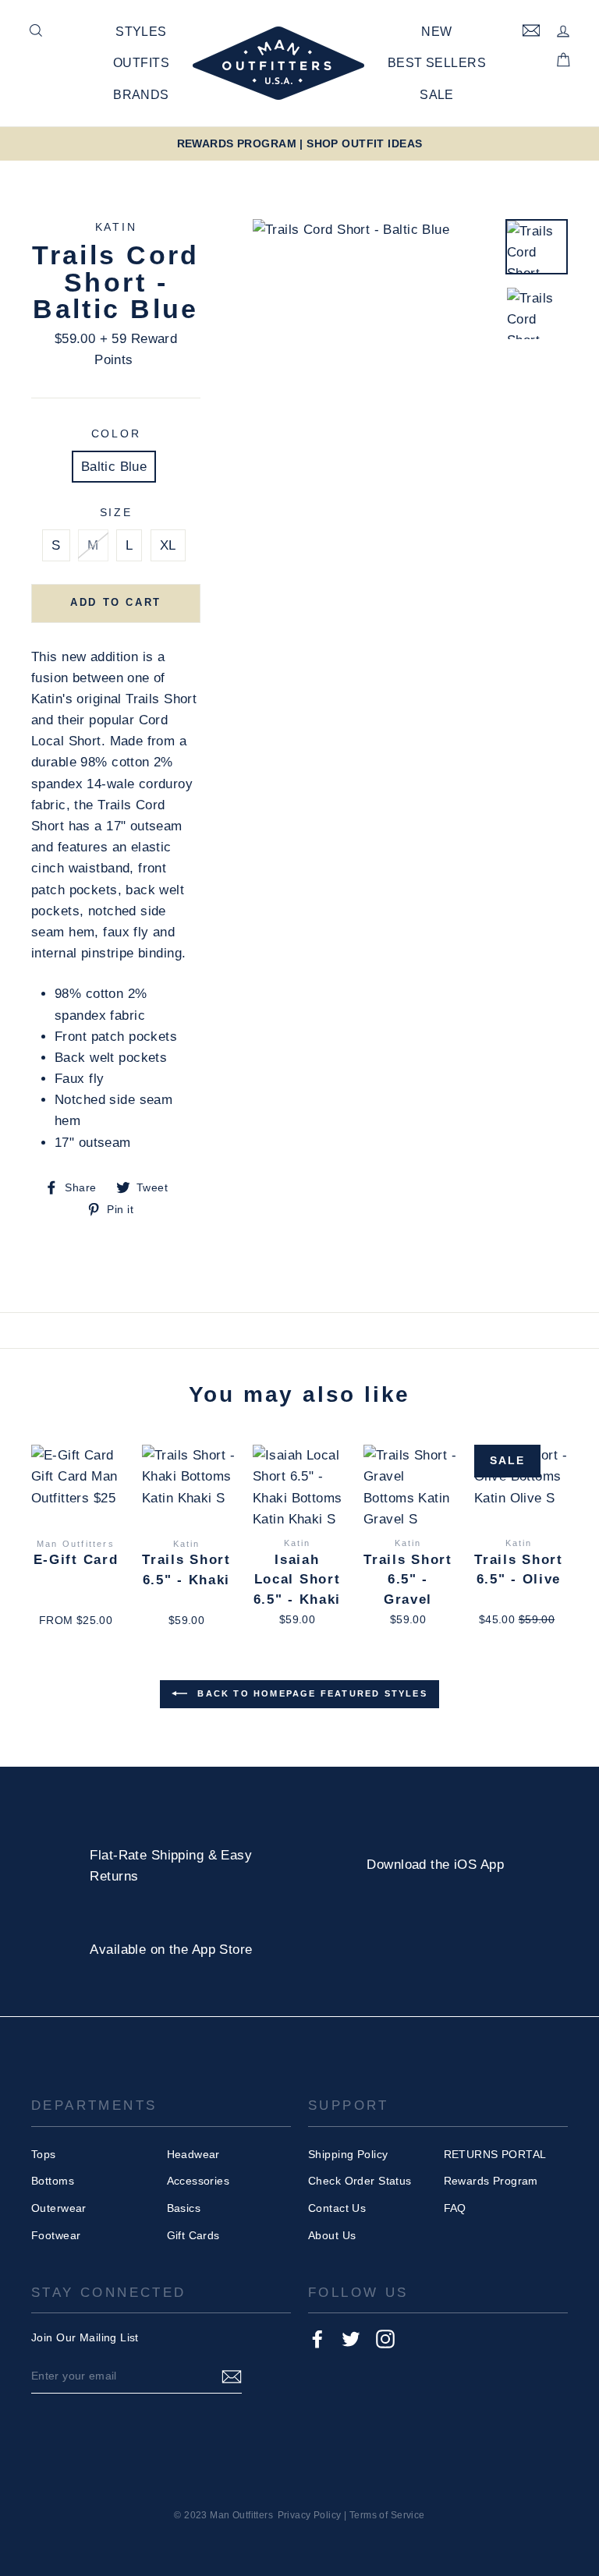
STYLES (141, 32)
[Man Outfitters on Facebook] (317, 2338)
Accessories (198, 2181)
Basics (184, 2208)
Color (116, 434)
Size (116, 513)
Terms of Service (387, 2515)
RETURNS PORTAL (495, 2154)
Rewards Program (491, 2181)
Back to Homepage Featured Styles (310, 1693)
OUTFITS (141, 63)
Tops (44, 2154)
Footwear (56, 2235)
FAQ (455, 2208)
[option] (299, 144)
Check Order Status (360, 2181)
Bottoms (53, 2181)
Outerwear (59, 2208)
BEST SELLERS (437, 63)
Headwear (193, 2154)
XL (168, 545)
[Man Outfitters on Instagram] (385, 2338)
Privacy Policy (310, 2515)
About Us (332, 2235)
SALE (437, 95)
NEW (436, 32)
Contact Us (337, 2208)
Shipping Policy (348, 2154)
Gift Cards (193, 2235)
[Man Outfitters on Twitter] (351, 2338)
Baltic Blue (114, 467)
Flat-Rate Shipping (147, 1855)
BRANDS (141, 95)
